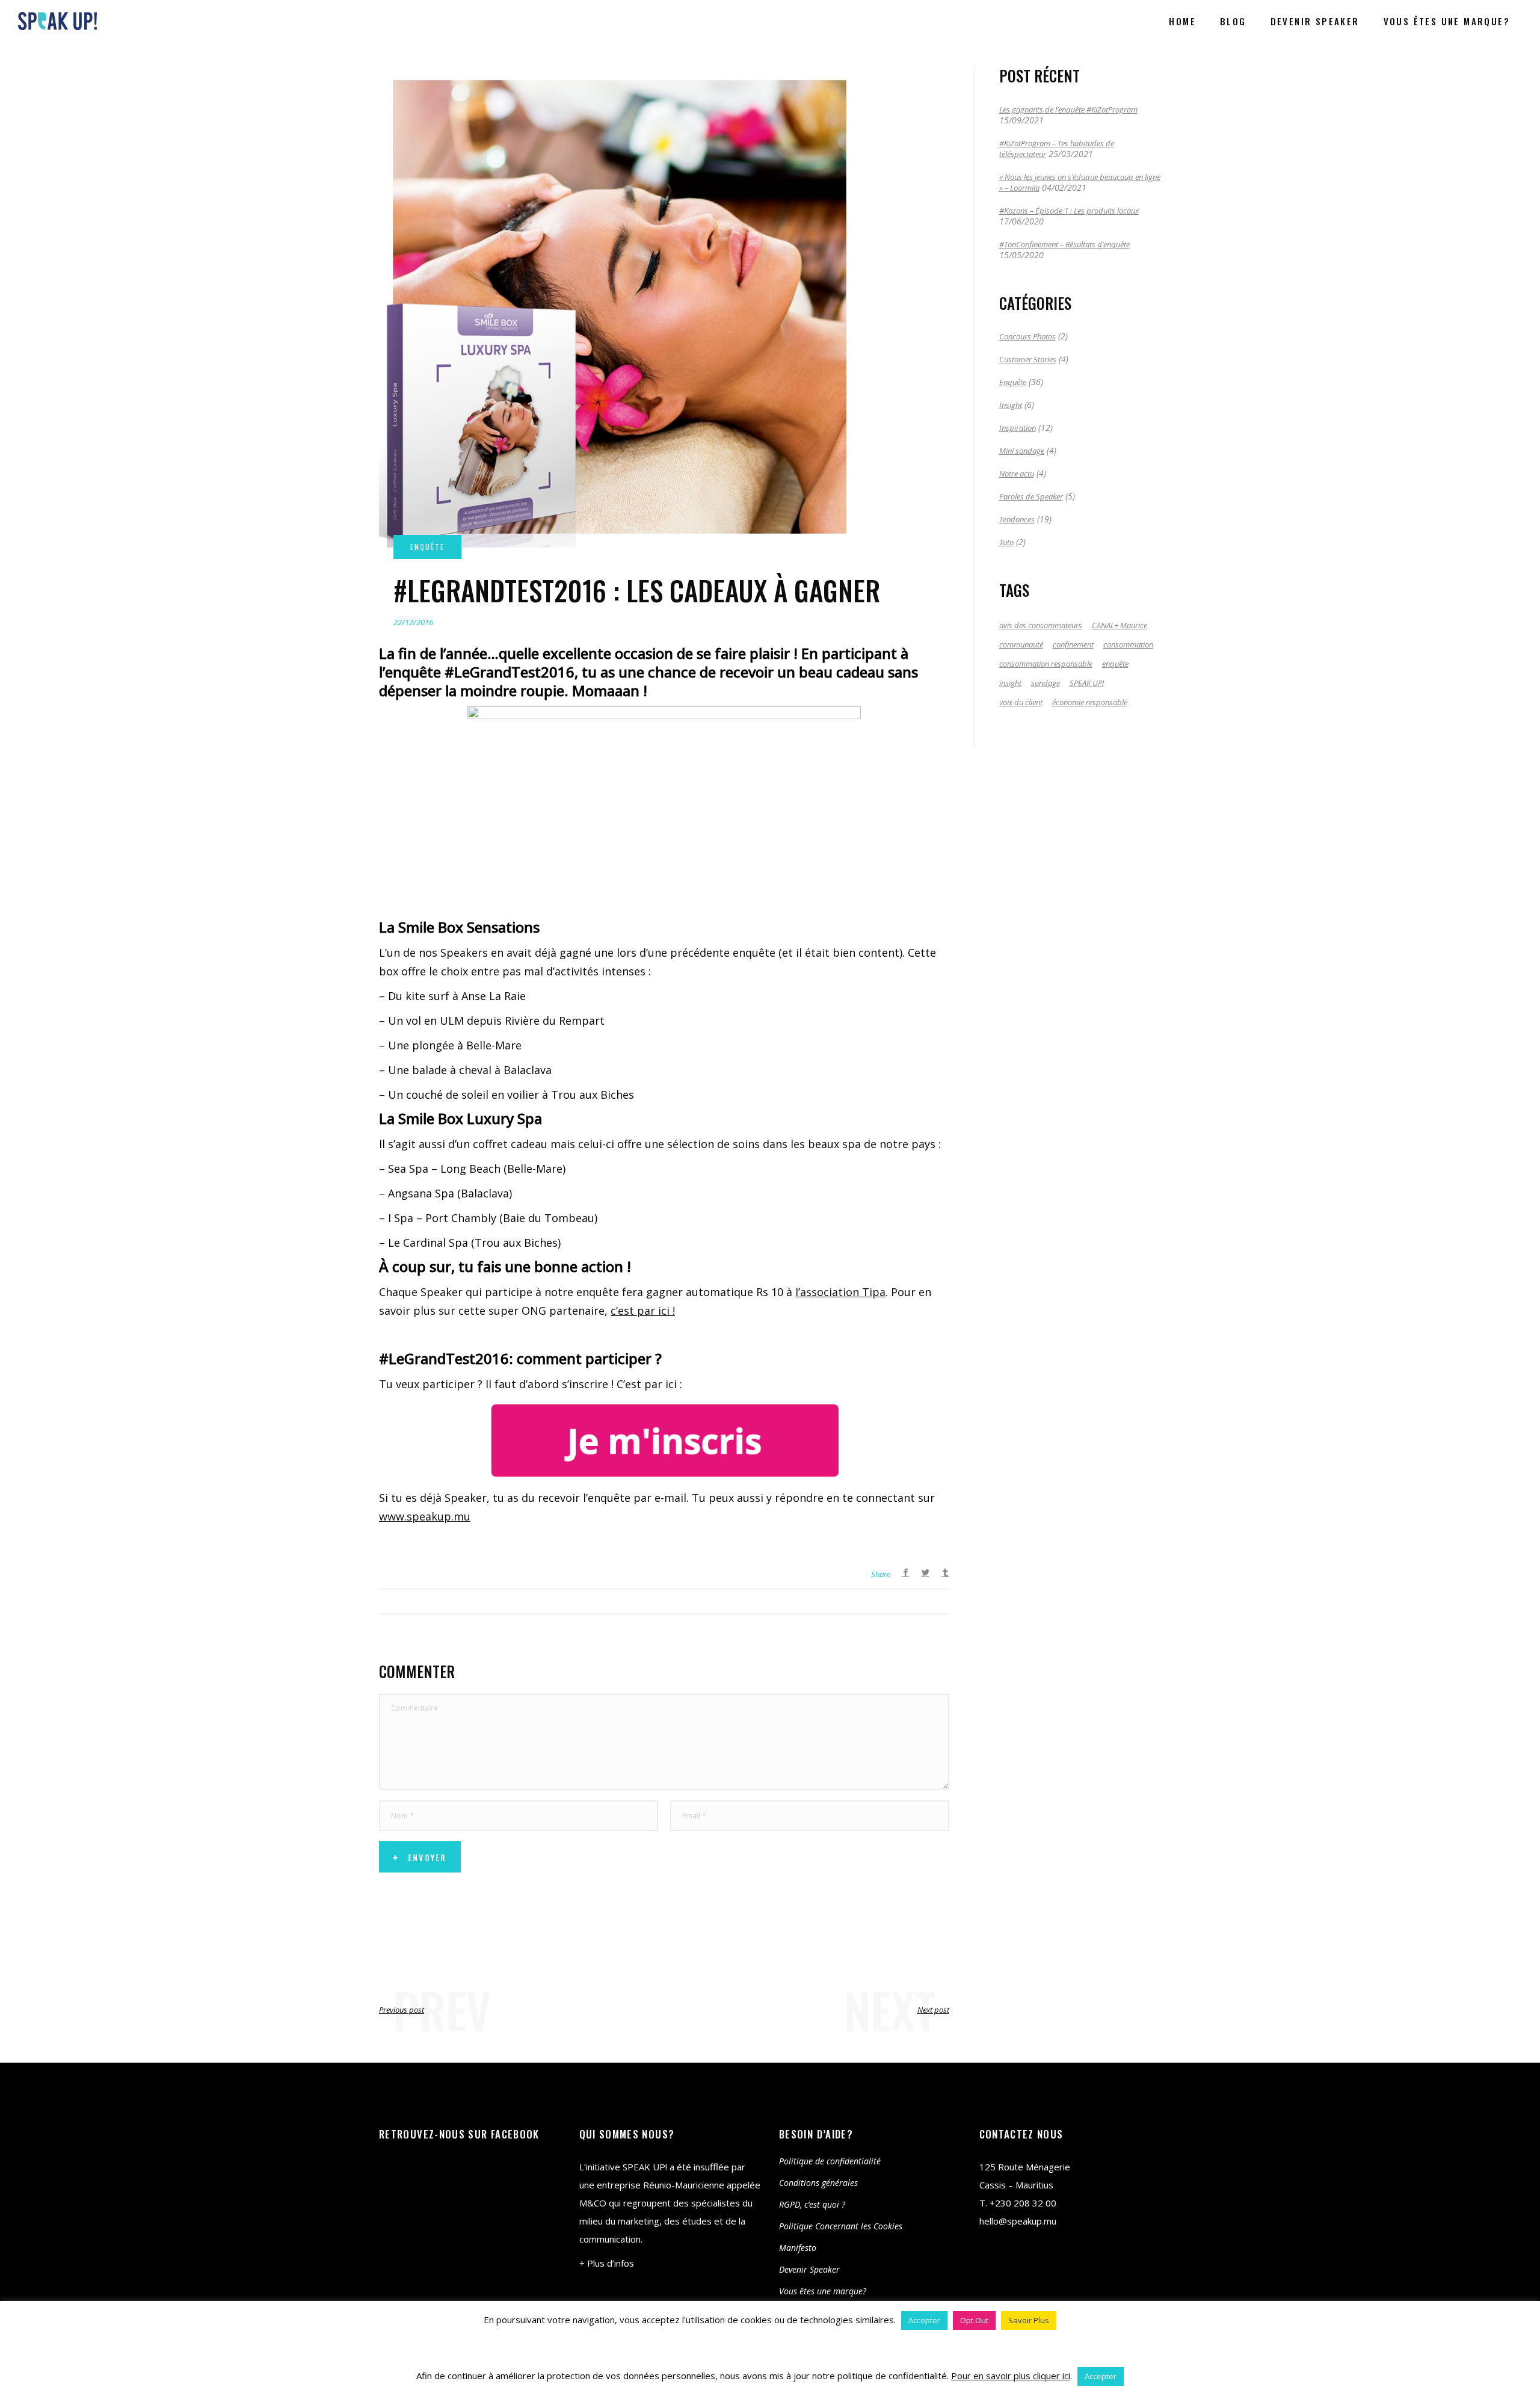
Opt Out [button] (974, 2320)
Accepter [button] (924, 2320)
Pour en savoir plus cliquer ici (1011, 2376)
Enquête (1013, 382)
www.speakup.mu (425, 1516)
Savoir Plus (1029, 2320)
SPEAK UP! (1087, 683)
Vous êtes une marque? (823, 2291)
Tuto (1006, 542)
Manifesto (798, 2248)
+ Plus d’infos (607, 2263)
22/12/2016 (413, 622)
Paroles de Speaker (1031, 496)
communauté (1021, 644)
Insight (1011, 405)
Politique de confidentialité (830, 2161)
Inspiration (1018, 428)
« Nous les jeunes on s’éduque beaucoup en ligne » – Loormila (1080, 182)
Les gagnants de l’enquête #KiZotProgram (1068, 110)
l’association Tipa (840, 1292)
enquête (1115, 664)
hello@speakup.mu (1018, 2221)
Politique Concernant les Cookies (841, 2226)
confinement (1073, 644)
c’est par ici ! (643, 1311)
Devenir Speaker (809, 2269)
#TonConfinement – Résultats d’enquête (1064, 244)
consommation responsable (1046, 664)
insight (1010, 683)
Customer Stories (1028, 359)
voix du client (1021, 702)
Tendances (1017, 519)
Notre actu (1017, 474)
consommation (1128, 644)
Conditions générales (818, 2183)
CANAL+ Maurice (1120, 625)
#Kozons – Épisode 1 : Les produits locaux (1069, 211)
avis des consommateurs (1041, 625)
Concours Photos (1027, 336)
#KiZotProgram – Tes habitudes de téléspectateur (1057, 149)
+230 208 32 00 (1023, 2203)
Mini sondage (1022, 451)
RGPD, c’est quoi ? (812, 2204)
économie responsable (1090, 702)
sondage (1046, 683)
